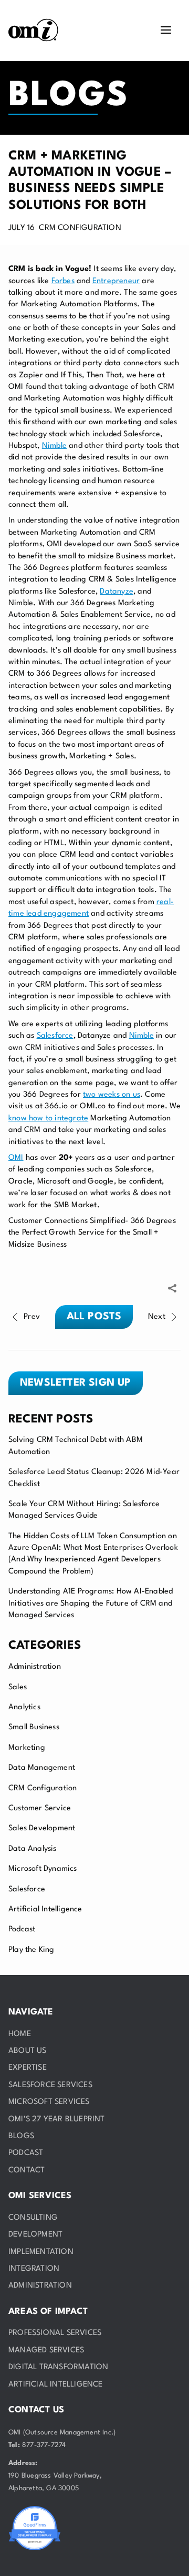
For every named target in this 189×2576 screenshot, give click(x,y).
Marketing (27, 1748)
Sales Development (42, 1828)
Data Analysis (33, 1849)
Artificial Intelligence (45, 1910)
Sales (18, 1687)
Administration (35, 1667)
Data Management (42, 1768)
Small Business (34, 1727)
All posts (94, 1317)
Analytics (24, 1707)
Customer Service (40, 1808)
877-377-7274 (44, 2445)
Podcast (22, 1930)
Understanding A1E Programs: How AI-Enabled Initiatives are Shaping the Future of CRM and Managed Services (91, 1603)
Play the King (31, 1950)
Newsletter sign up (76, 1383)
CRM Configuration (43, 1788)
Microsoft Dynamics (43, 1869)
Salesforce (27, 1890)
